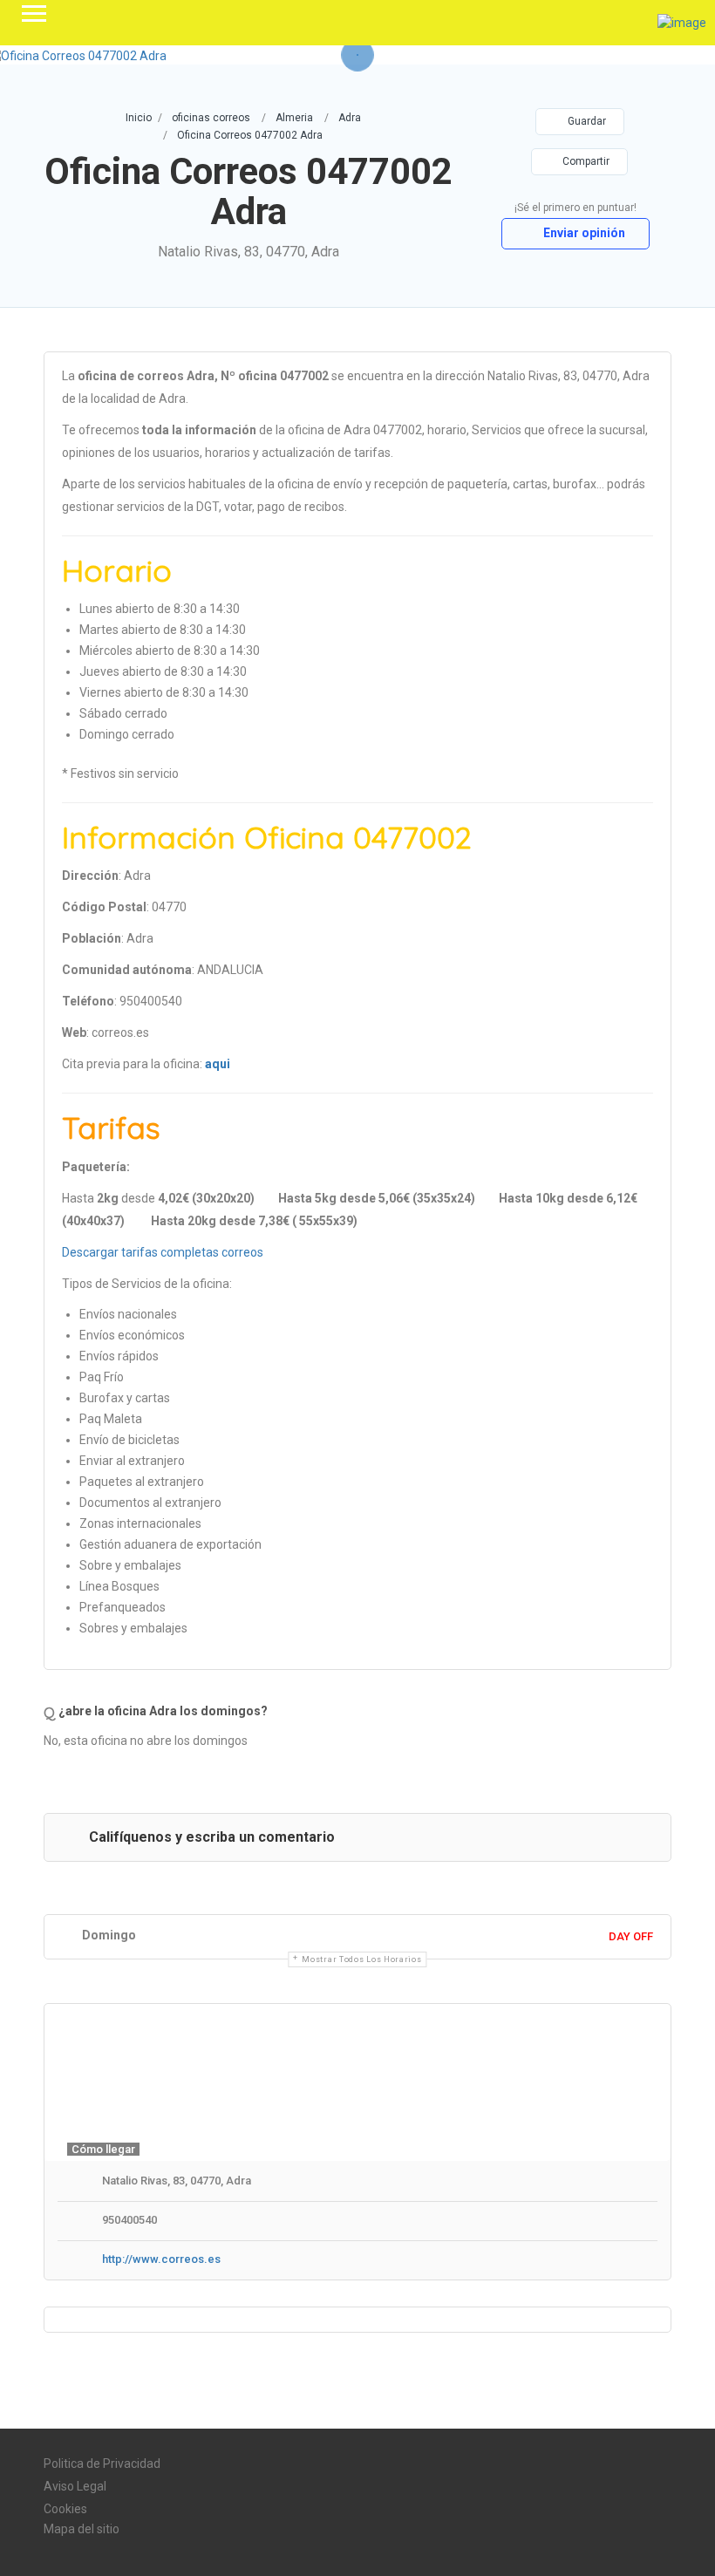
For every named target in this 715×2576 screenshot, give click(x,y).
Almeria (294, 118)
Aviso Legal (75, 2486)
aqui (218, 1064)
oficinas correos (211, 118)
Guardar (586, 121)
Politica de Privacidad (102, 2464)
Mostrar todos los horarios (361, 1959)
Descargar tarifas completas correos (163, 1252)
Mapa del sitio (82, 2529)
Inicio (139, 118)
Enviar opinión (583, 233)
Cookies (65, 2509)
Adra (350, 118)
